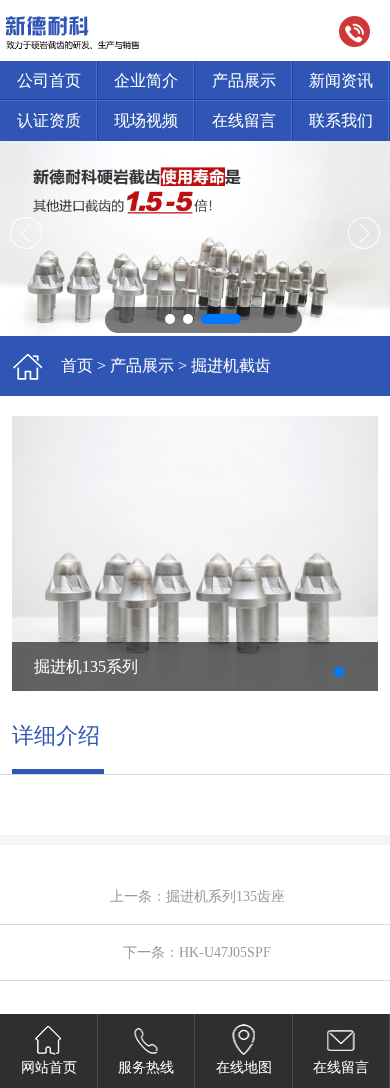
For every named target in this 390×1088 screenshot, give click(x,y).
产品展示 (244, 80)
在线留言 (244, 120)
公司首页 (49, 80)
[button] (185, 319)
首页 (77, 365)
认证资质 (49, 120)
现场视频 (146, 120)
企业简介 (146, 80)
